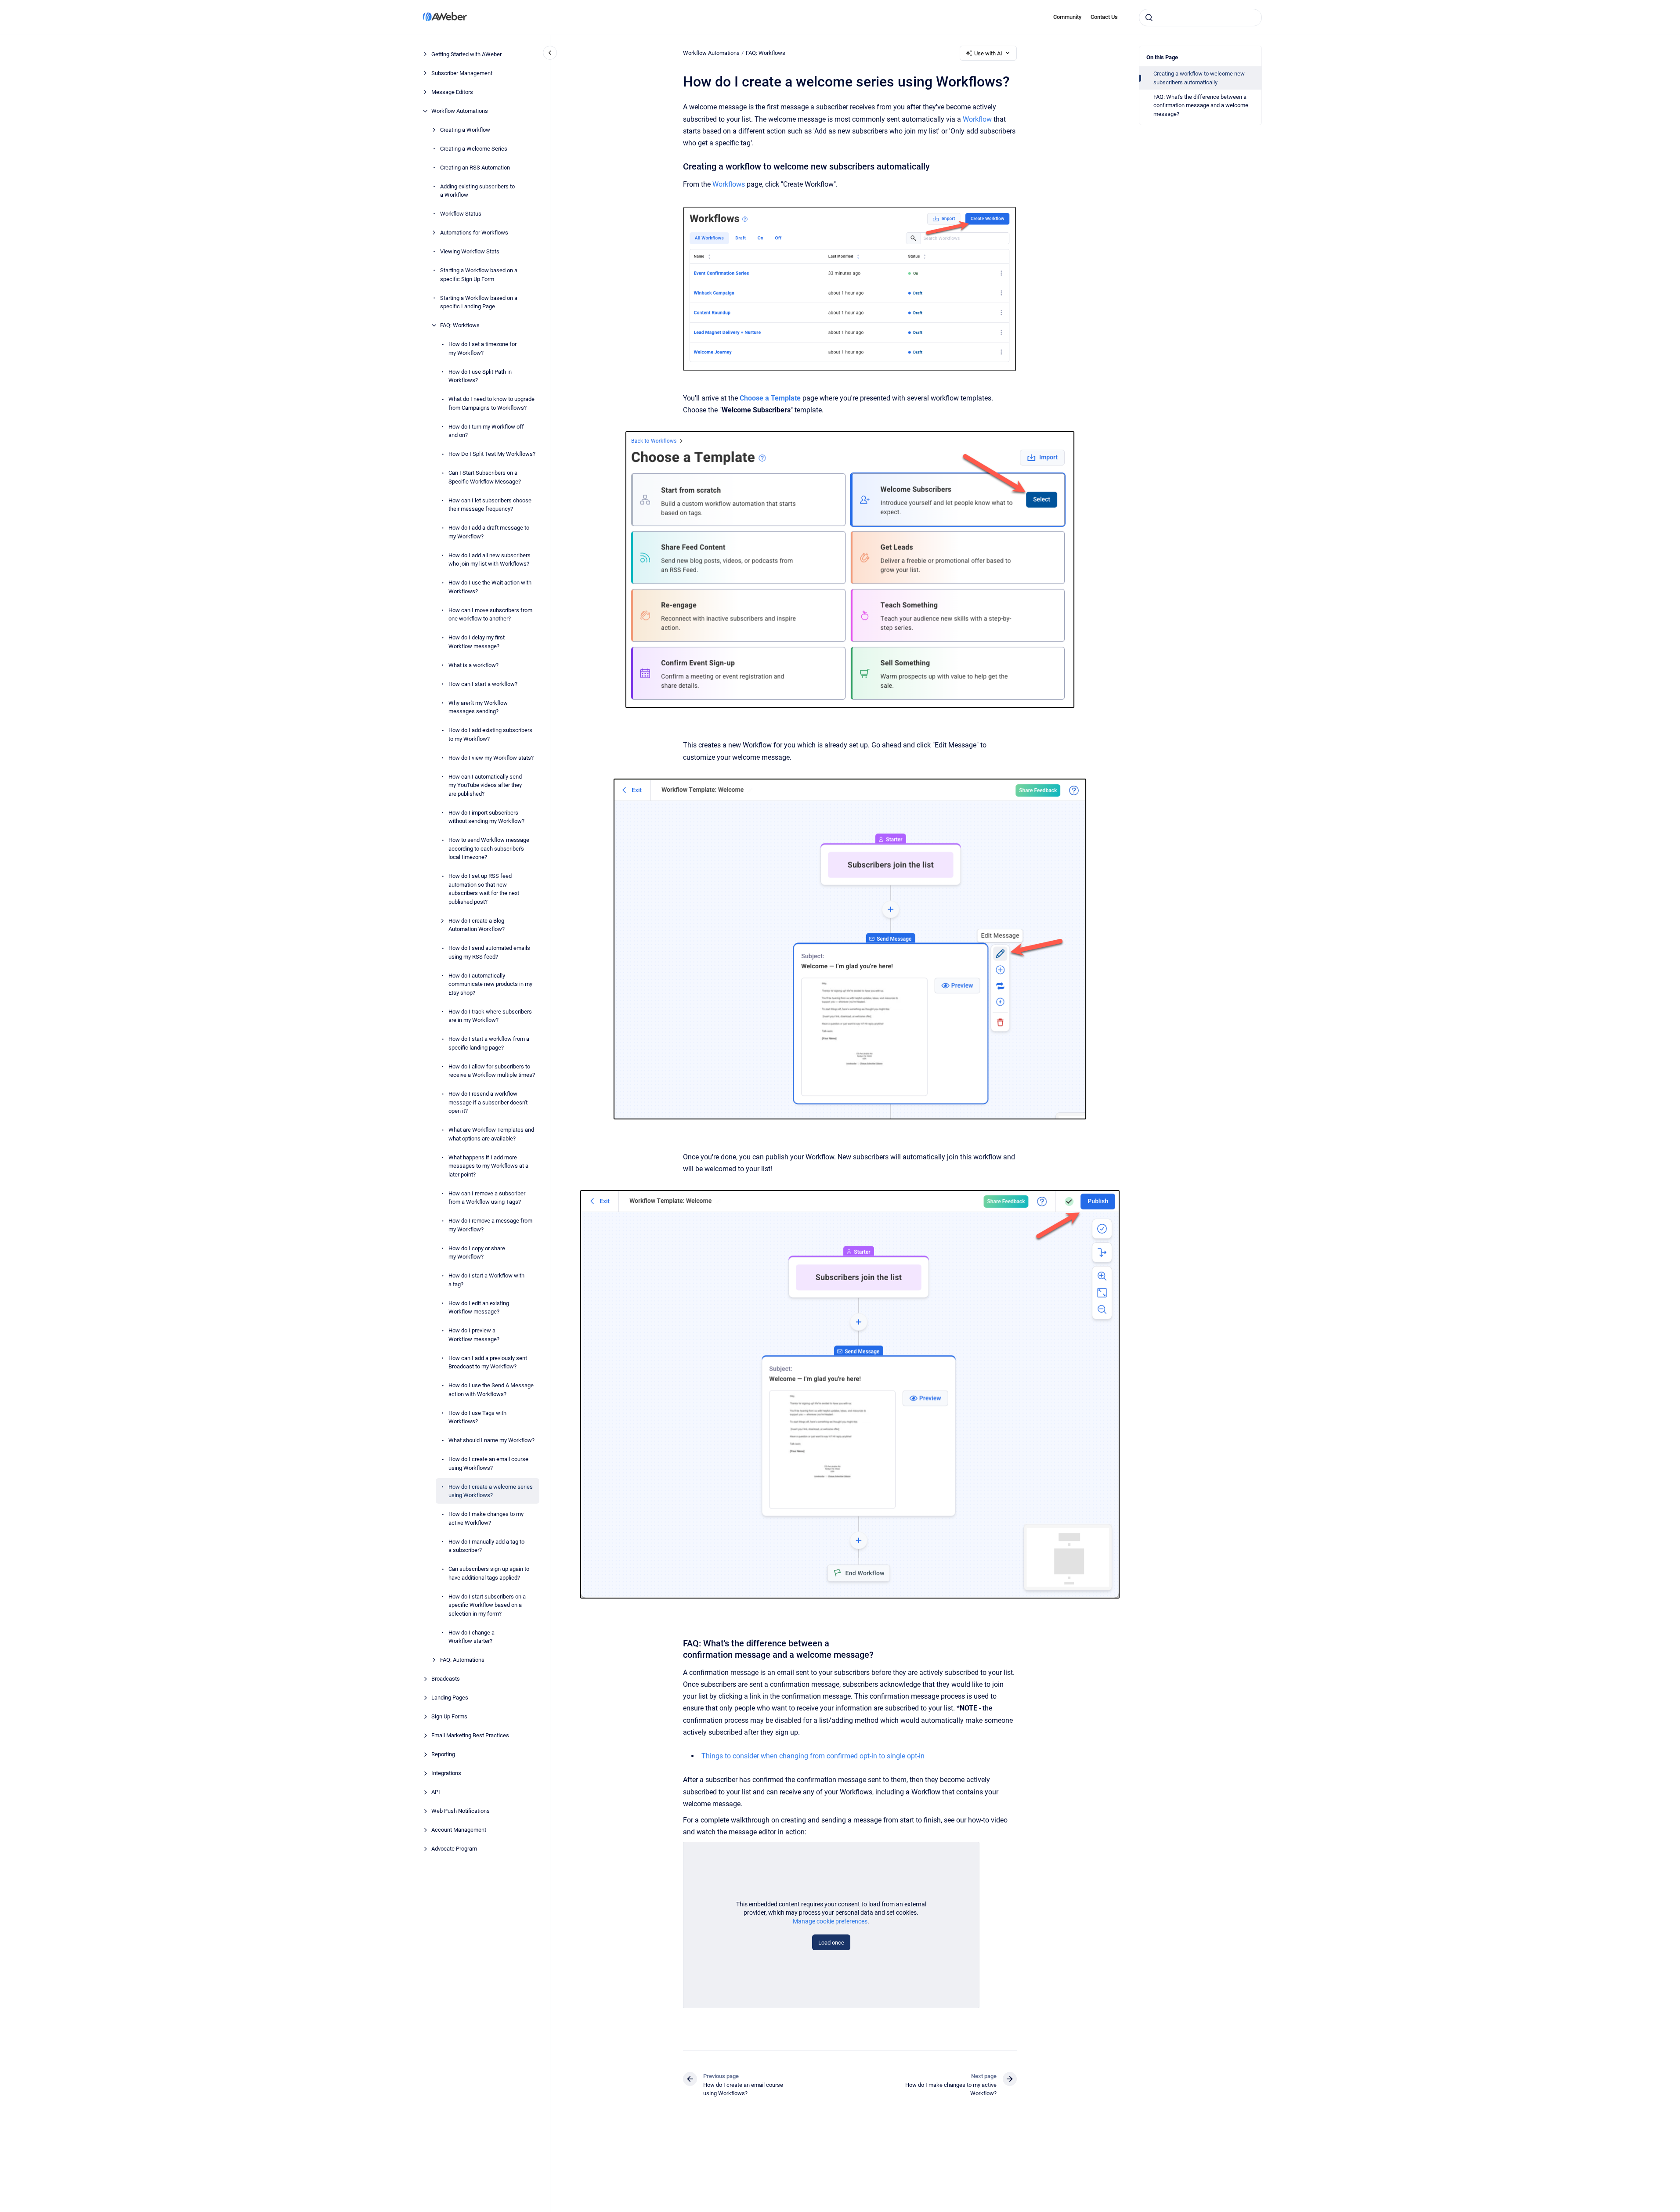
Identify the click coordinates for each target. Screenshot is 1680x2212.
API (436, 1792)
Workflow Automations (460, 111)
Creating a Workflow (465, 130)
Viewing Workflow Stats (470, 251)
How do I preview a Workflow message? (474, 1335)
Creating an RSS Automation (475, 168)
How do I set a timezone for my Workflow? (482, 348)
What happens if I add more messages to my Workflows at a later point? (488, 1166)
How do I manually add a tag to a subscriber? (486, 1546)
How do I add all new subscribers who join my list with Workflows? (490, 560)
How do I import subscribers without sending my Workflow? (486, 817)
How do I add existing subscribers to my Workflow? (490, 734)
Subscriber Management (462, 73)
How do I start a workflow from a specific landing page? (489, 1043)
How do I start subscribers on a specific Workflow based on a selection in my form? (487, 1605)
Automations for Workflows (474, 233)
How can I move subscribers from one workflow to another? (490, 615)
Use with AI (988, 53)
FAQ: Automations (462, 1660)
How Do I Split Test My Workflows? (492, 454)
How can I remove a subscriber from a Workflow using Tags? (487, 1198)
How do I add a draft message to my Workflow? (489, 532)
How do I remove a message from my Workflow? (490, 1225)
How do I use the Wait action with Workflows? (490, 587)
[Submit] (1149, 18)
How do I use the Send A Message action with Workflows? (491, 1390)
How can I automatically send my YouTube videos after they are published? (485, 785)
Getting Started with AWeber (466, 54)
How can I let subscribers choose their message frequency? (490, 505)
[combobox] (1200, 18)
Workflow (977, 119)
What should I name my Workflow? (491, 1440)
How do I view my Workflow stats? (491, 758)
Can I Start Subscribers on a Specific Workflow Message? (485, 477)
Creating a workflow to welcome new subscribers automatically (1199, 78)
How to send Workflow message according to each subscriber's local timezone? (489, 848)
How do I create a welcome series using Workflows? (491, 1491)
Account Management (459, 1830)
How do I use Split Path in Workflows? (480, 376)
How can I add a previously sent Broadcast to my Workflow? (488, 1362)
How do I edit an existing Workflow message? (479, 1308)
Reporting (443, 1754)
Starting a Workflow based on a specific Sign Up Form (479, 275)
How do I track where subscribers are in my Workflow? (490, 1016)
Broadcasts (446, 1679)
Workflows (729, 184)
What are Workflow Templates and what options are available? (491, 1134)
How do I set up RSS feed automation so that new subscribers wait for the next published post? (484, 889)
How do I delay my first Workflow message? (477, 642)
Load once (831, 1943)
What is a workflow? (473, 665)
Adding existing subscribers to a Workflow (477, 191)
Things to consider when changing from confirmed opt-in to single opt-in (813, 1756)
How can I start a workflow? (483, 684)
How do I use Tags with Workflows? (477, 1417)
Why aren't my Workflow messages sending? (478, 707)
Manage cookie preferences (830, 1921)
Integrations (446, 1773)
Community (1067, 17)
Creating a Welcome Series (474, 149)
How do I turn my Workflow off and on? (486, 431)
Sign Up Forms (449, 1716)
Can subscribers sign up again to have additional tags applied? (489, 1573)
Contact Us (1104, 17)
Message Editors (452, 92)
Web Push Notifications (461, 1811)
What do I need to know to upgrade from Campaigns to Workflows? (491, 403)
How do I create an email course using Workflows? (488, 1463)
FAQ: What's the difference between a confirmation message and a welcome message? (1201, 105)
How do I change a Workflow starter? (471, 1637)
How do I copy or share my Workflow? (477, 1253)
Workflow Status (461, 214)
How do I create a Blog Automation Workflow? (477, 925)
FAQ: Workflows (460, 325)
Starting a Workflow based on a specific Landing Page (479, 302)
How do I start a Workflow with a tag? (486, 1280)
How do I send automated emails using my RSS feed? (489, 952)
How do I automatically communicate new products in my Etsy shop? (490, 984)
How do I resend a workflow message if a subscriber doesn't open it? (488, 1102)
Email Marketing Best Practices (470, 1735)
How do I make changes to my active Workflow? (486, 1518)
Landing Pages (450, 1698)
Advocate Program (454, 1849)
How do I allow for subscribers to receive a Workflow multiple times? (492, 1071)
